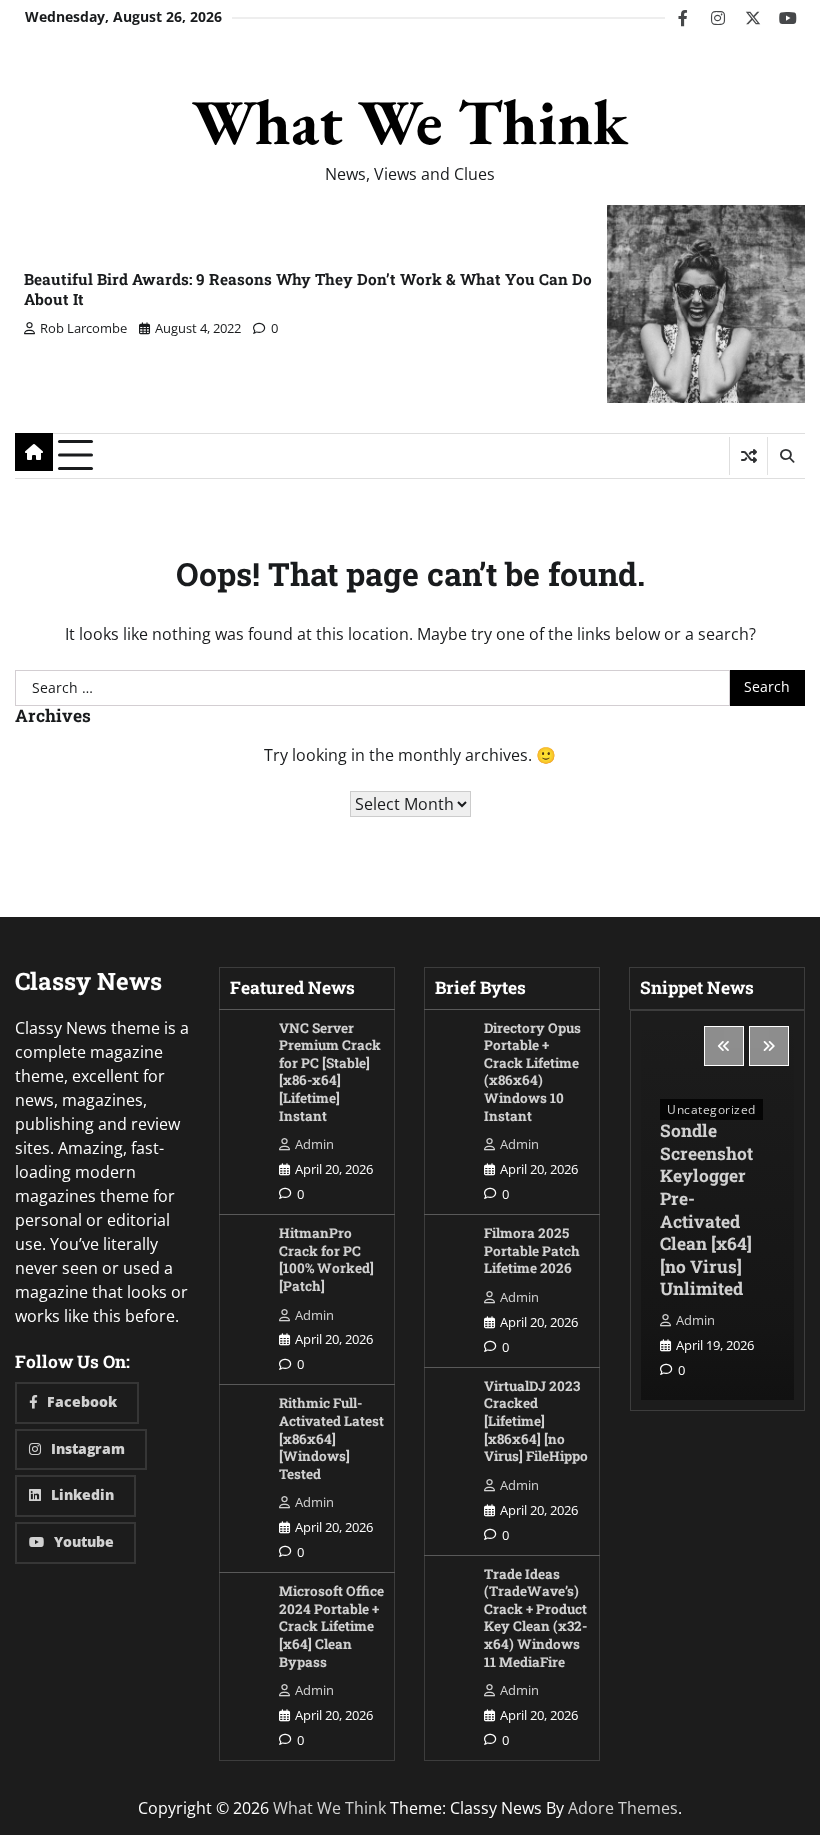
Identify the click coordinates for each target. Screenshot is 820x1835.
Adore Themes (623, 1808)
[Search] (786, 456)
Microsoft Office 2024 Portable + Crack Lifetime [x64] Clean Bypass (331, 1626)
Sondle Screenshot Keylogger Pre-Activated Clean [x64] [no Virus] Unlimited (706, 1209)
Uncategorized (711, 1109)
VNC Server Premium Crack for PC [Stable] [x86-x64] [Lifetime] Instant (330, 1072)
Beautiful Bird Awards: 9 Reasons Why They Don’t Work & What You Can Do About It (308, 289)
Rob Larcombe (83, 328)
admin (314, 1144)
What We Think (410, 121)
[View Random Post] (748, 456)
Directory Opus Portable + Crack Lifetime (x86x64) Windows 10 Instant (532, 1072)
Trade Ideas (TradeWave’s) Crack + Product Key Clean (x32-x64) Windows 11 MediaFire (535, 1618)
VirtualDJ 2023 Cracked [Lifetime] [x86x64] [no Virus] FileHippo (536, 1421)
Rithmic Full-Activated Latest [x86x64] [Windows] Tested (331, 1438)
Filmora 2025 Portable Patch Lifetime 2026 (532, 1250)
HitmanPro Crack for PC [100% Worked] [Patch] (326, 1259)
